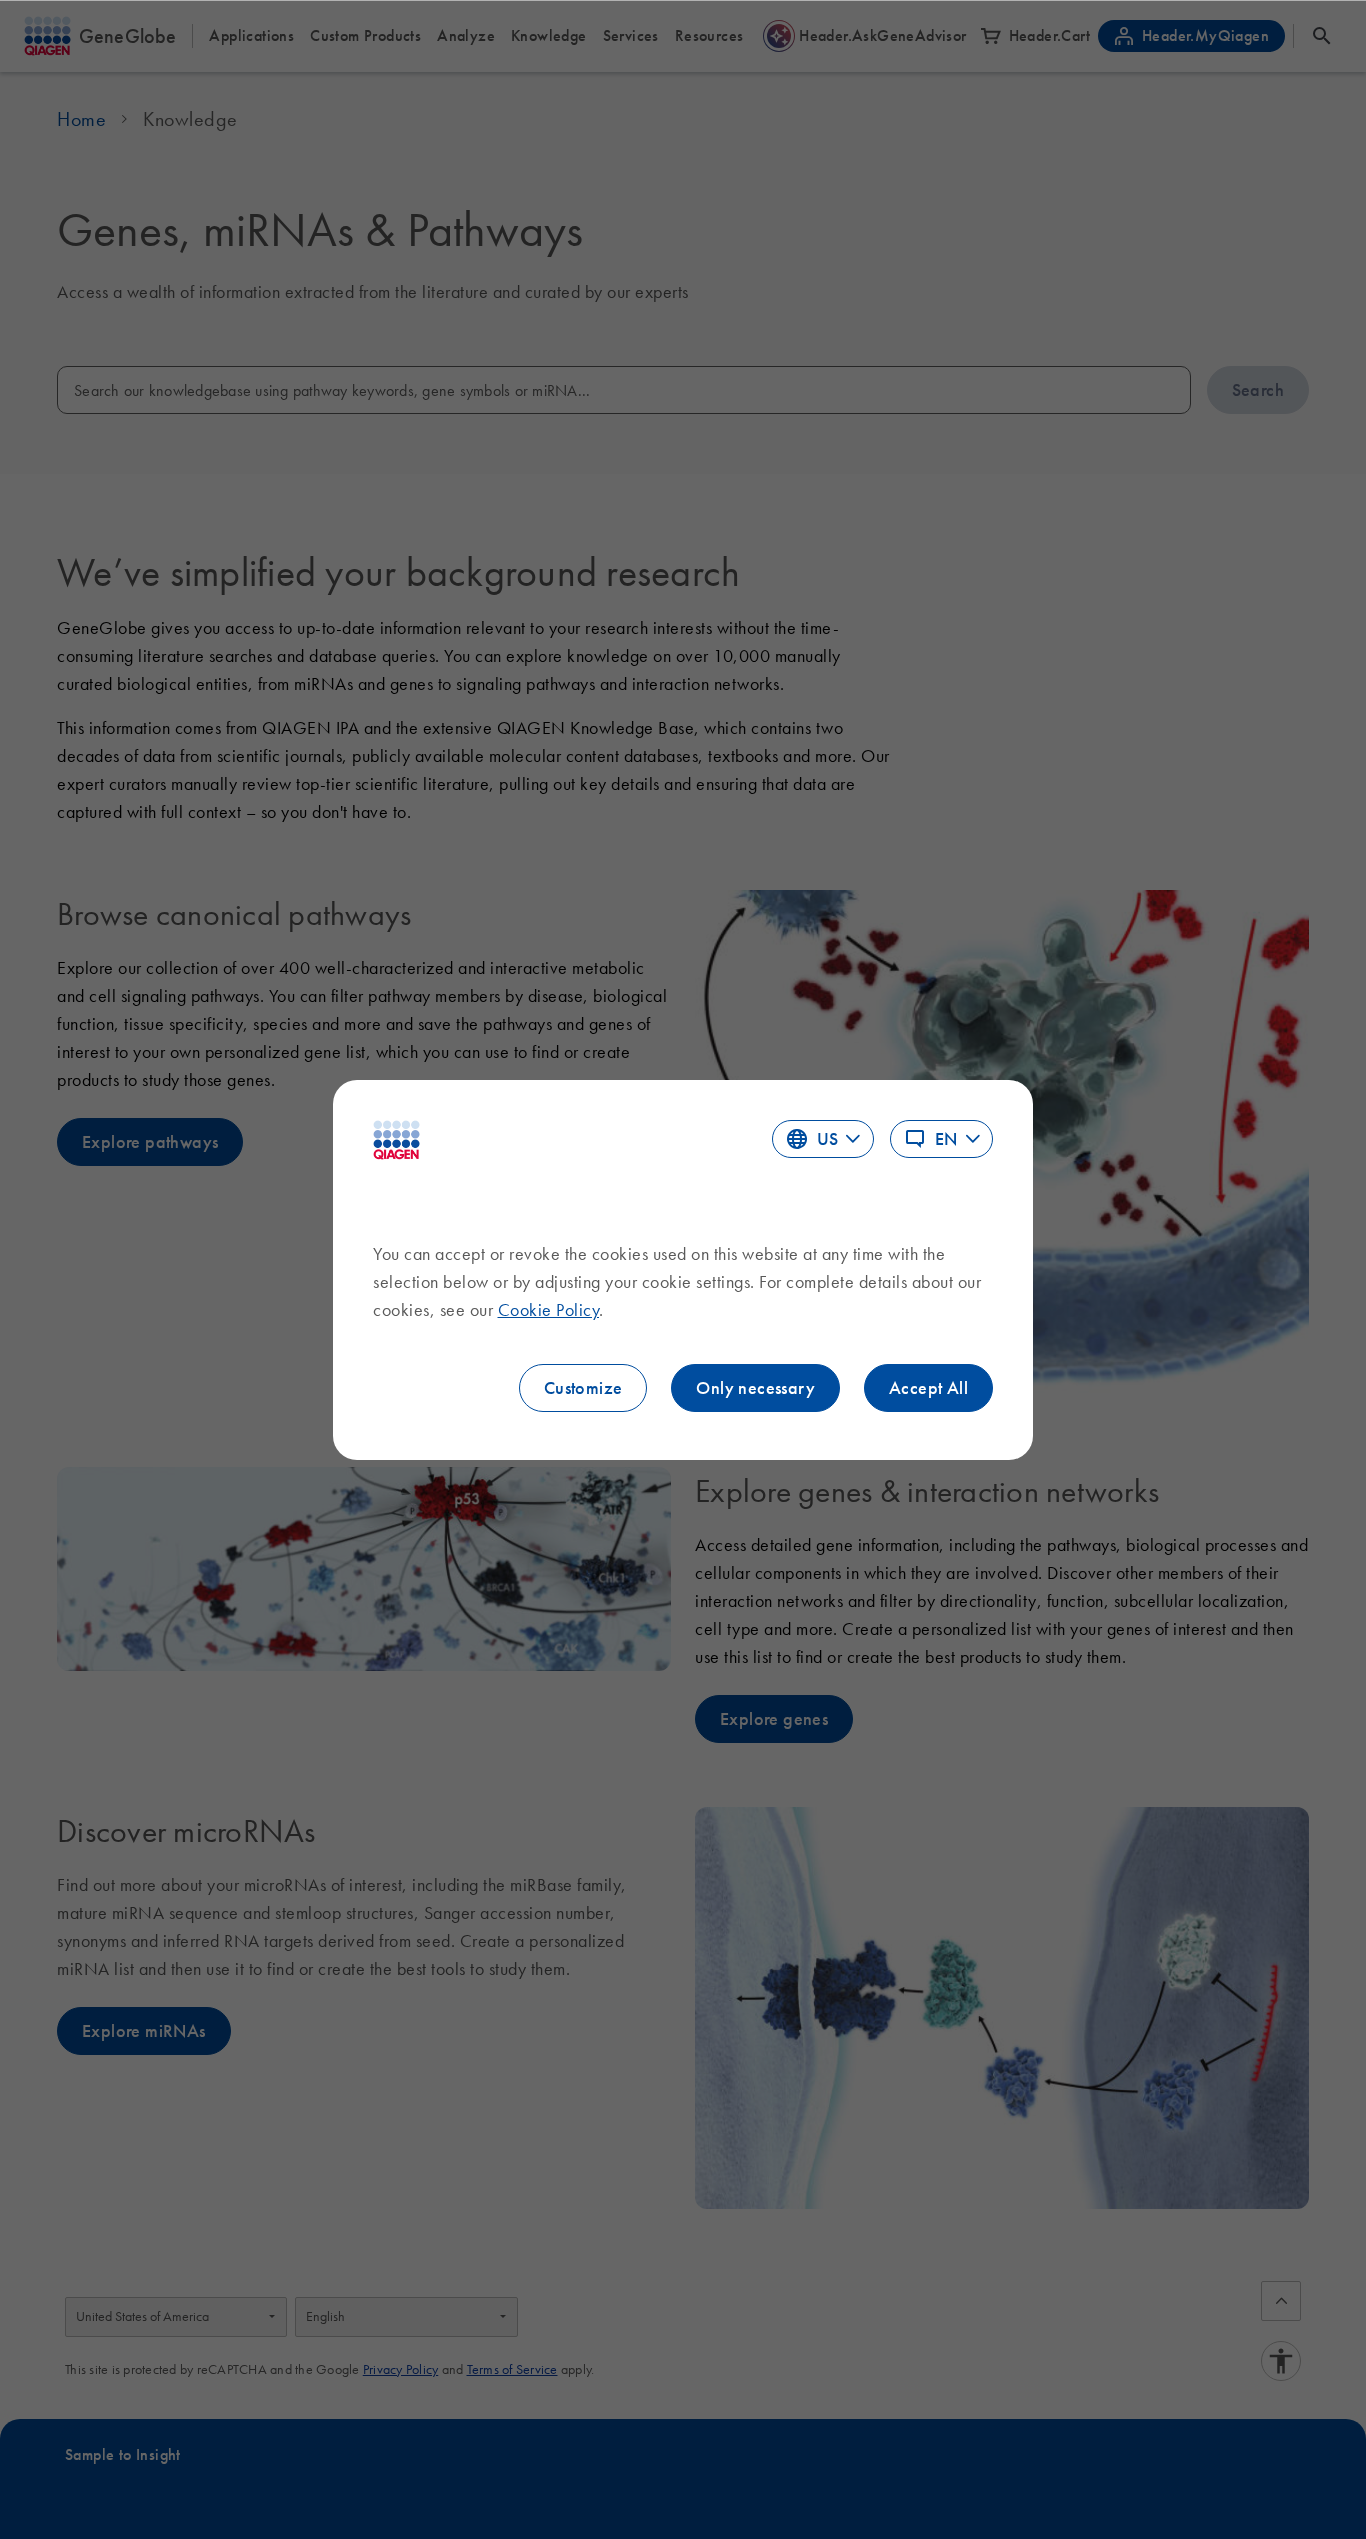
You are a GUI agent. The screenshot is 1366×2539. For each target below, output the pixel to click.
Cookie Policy (549, 1310)
